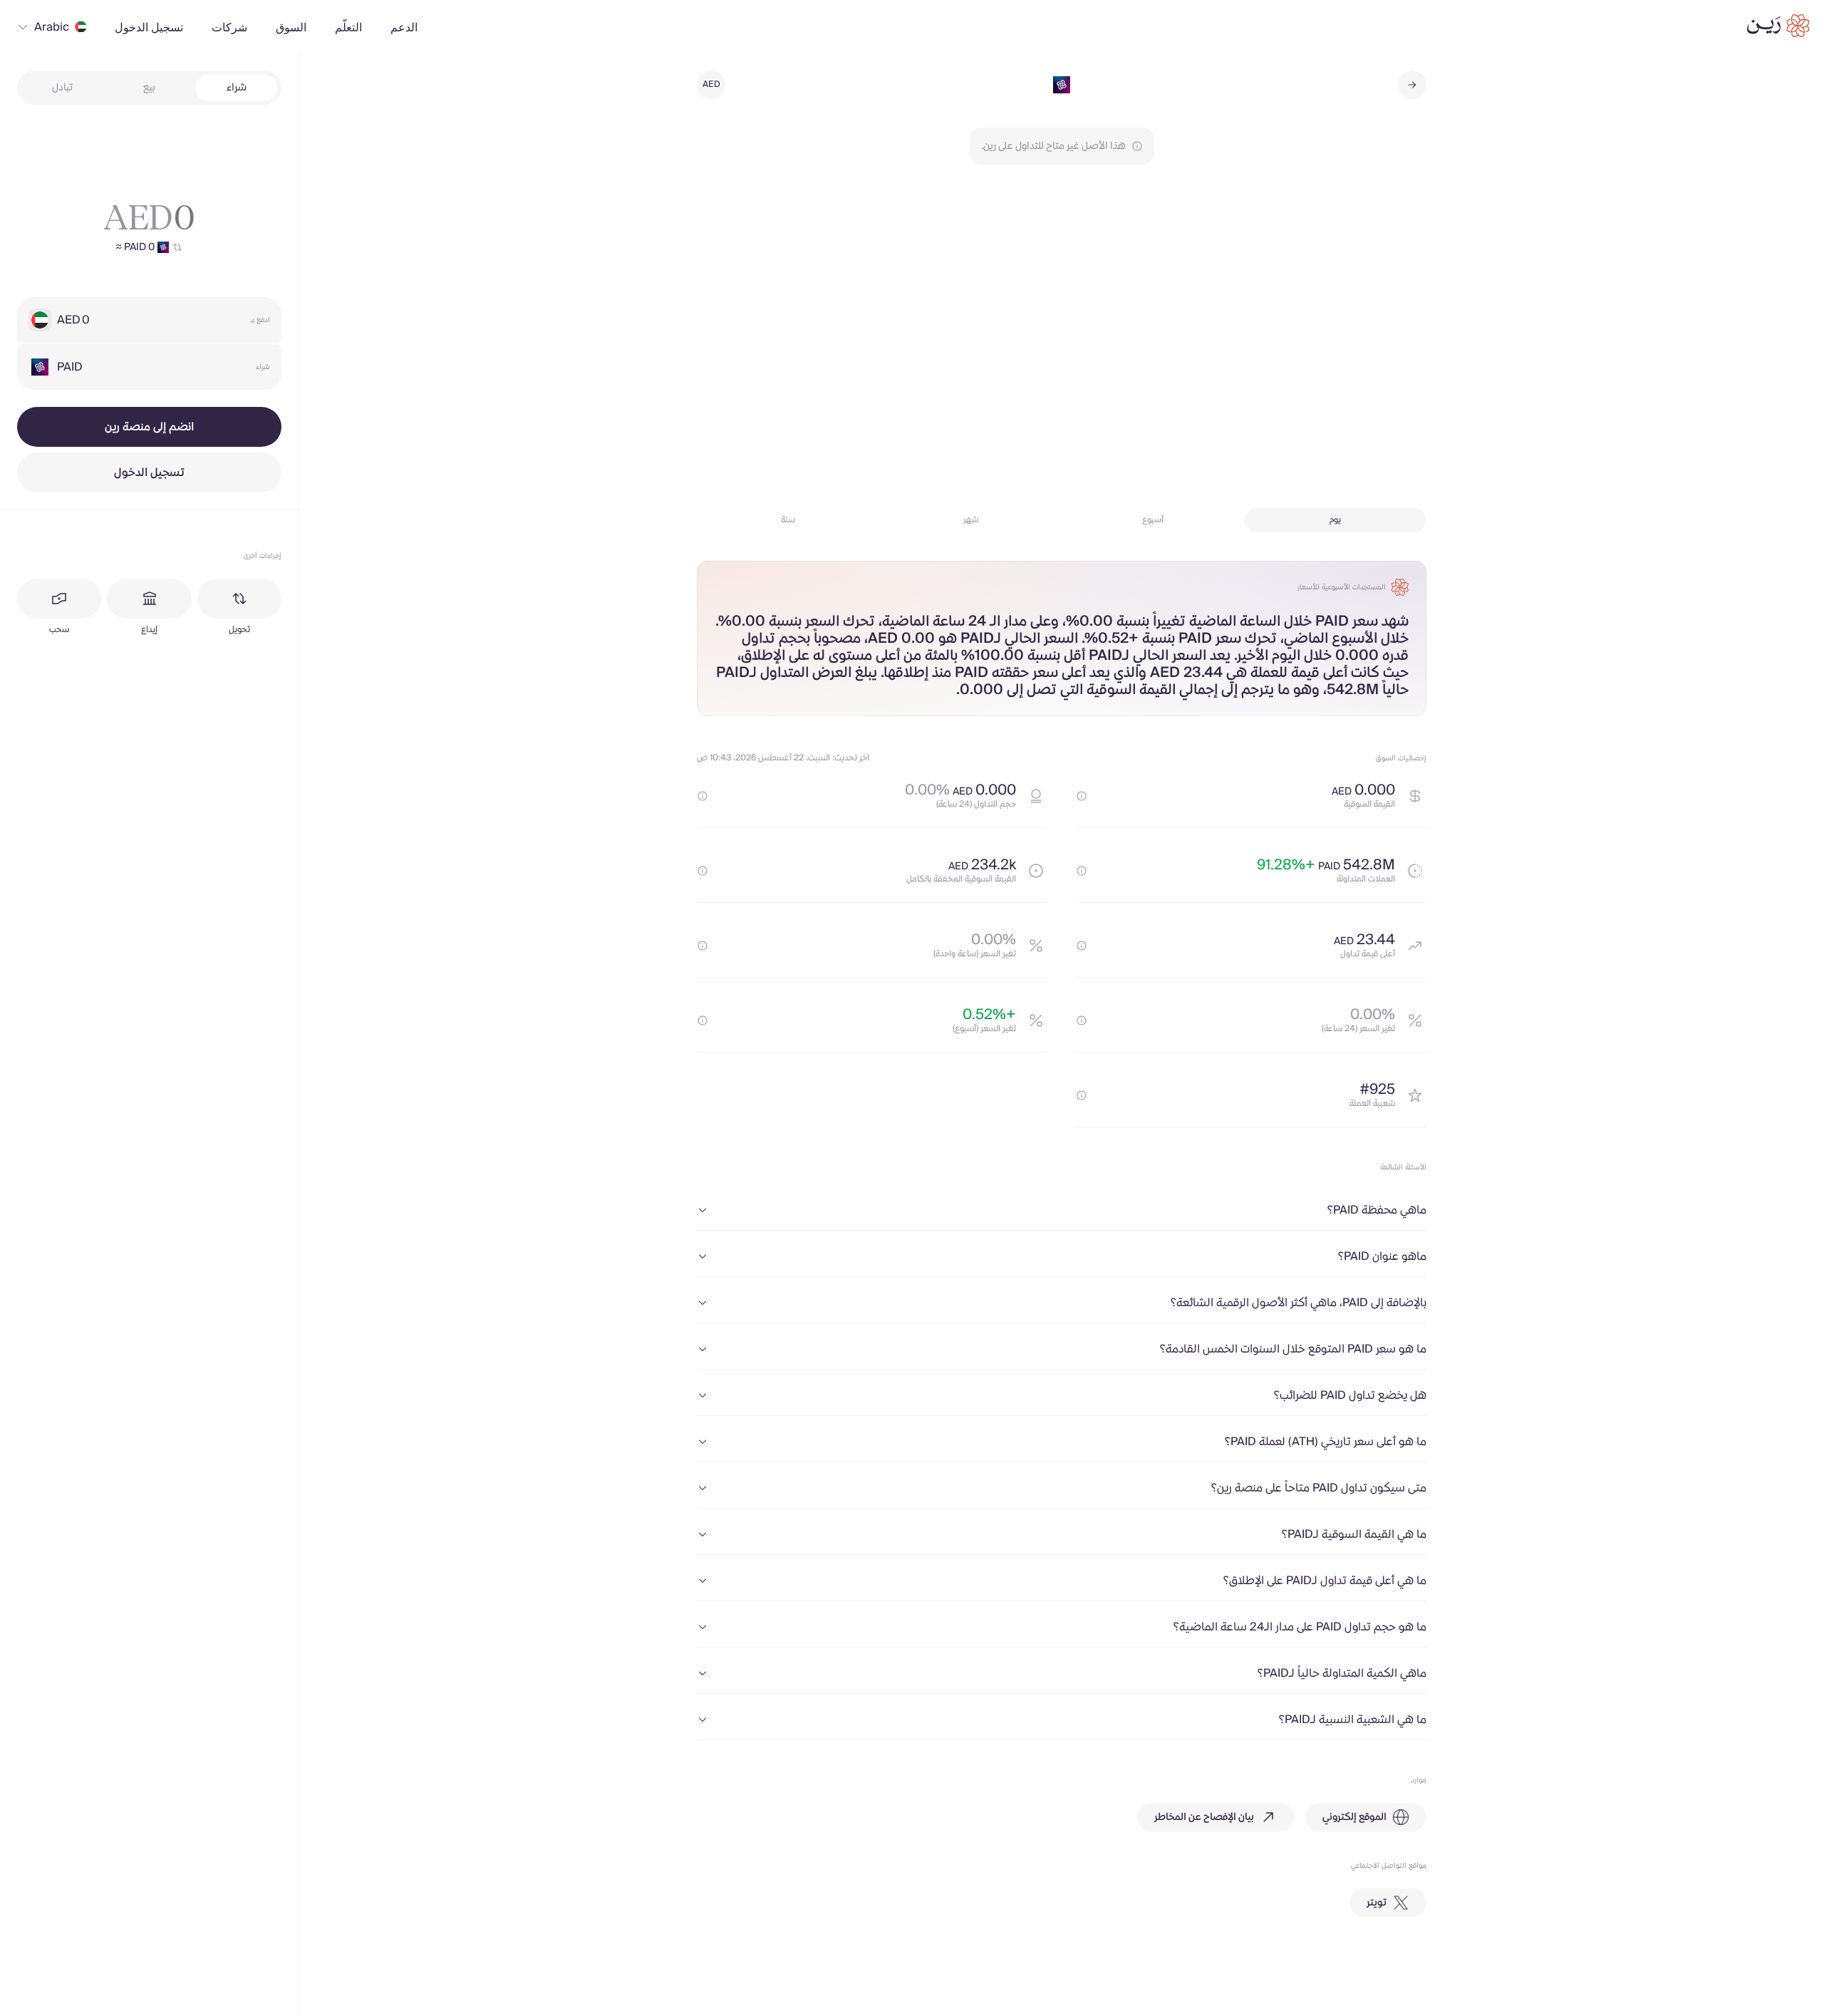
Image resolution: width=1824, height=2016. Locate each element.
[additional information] (1082, 796)
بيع (149, 88)
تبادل (62, 88)
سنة (788, 520)
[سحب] (59, 599)
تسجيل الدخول (149, 472)
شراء (237, 88)
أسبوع (1153, 520)
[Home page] (1778, 26)
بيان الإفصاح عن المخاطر (1204, 1817)
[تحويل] (239, 599)
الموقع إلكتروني (1354, 1817)
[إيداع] (149, 599)
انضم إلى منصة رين (149, 427)
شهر (971, 520)
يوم (1335, 520)
